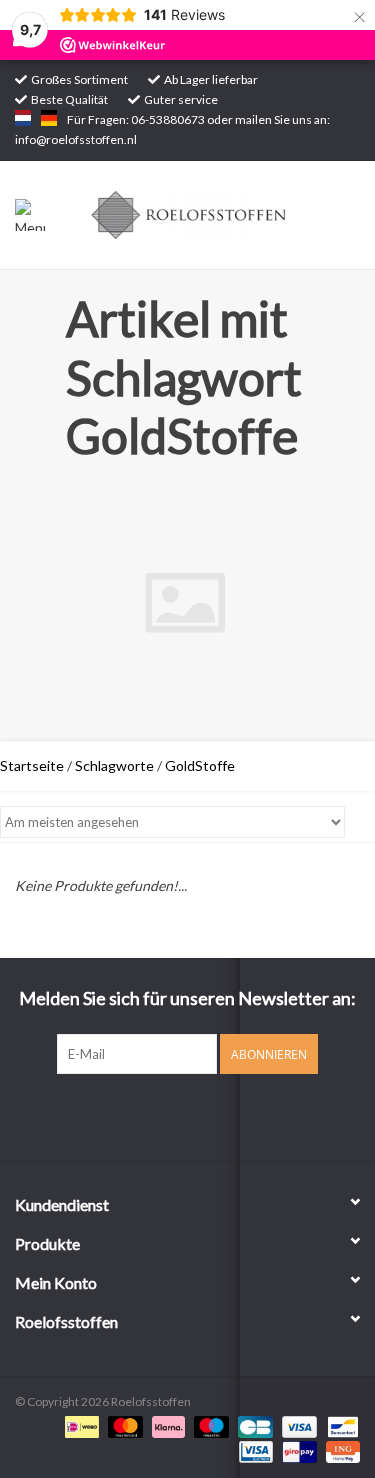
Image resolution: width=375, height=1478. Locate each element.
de (49, 118)
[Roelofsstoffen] (219, 213)
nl (23, 118)
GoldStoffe (200, 765)
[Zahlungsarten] (79, 1425)
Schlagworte (114, 765)
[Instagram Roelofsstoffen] (205, 1115)
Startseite (32, 765)
